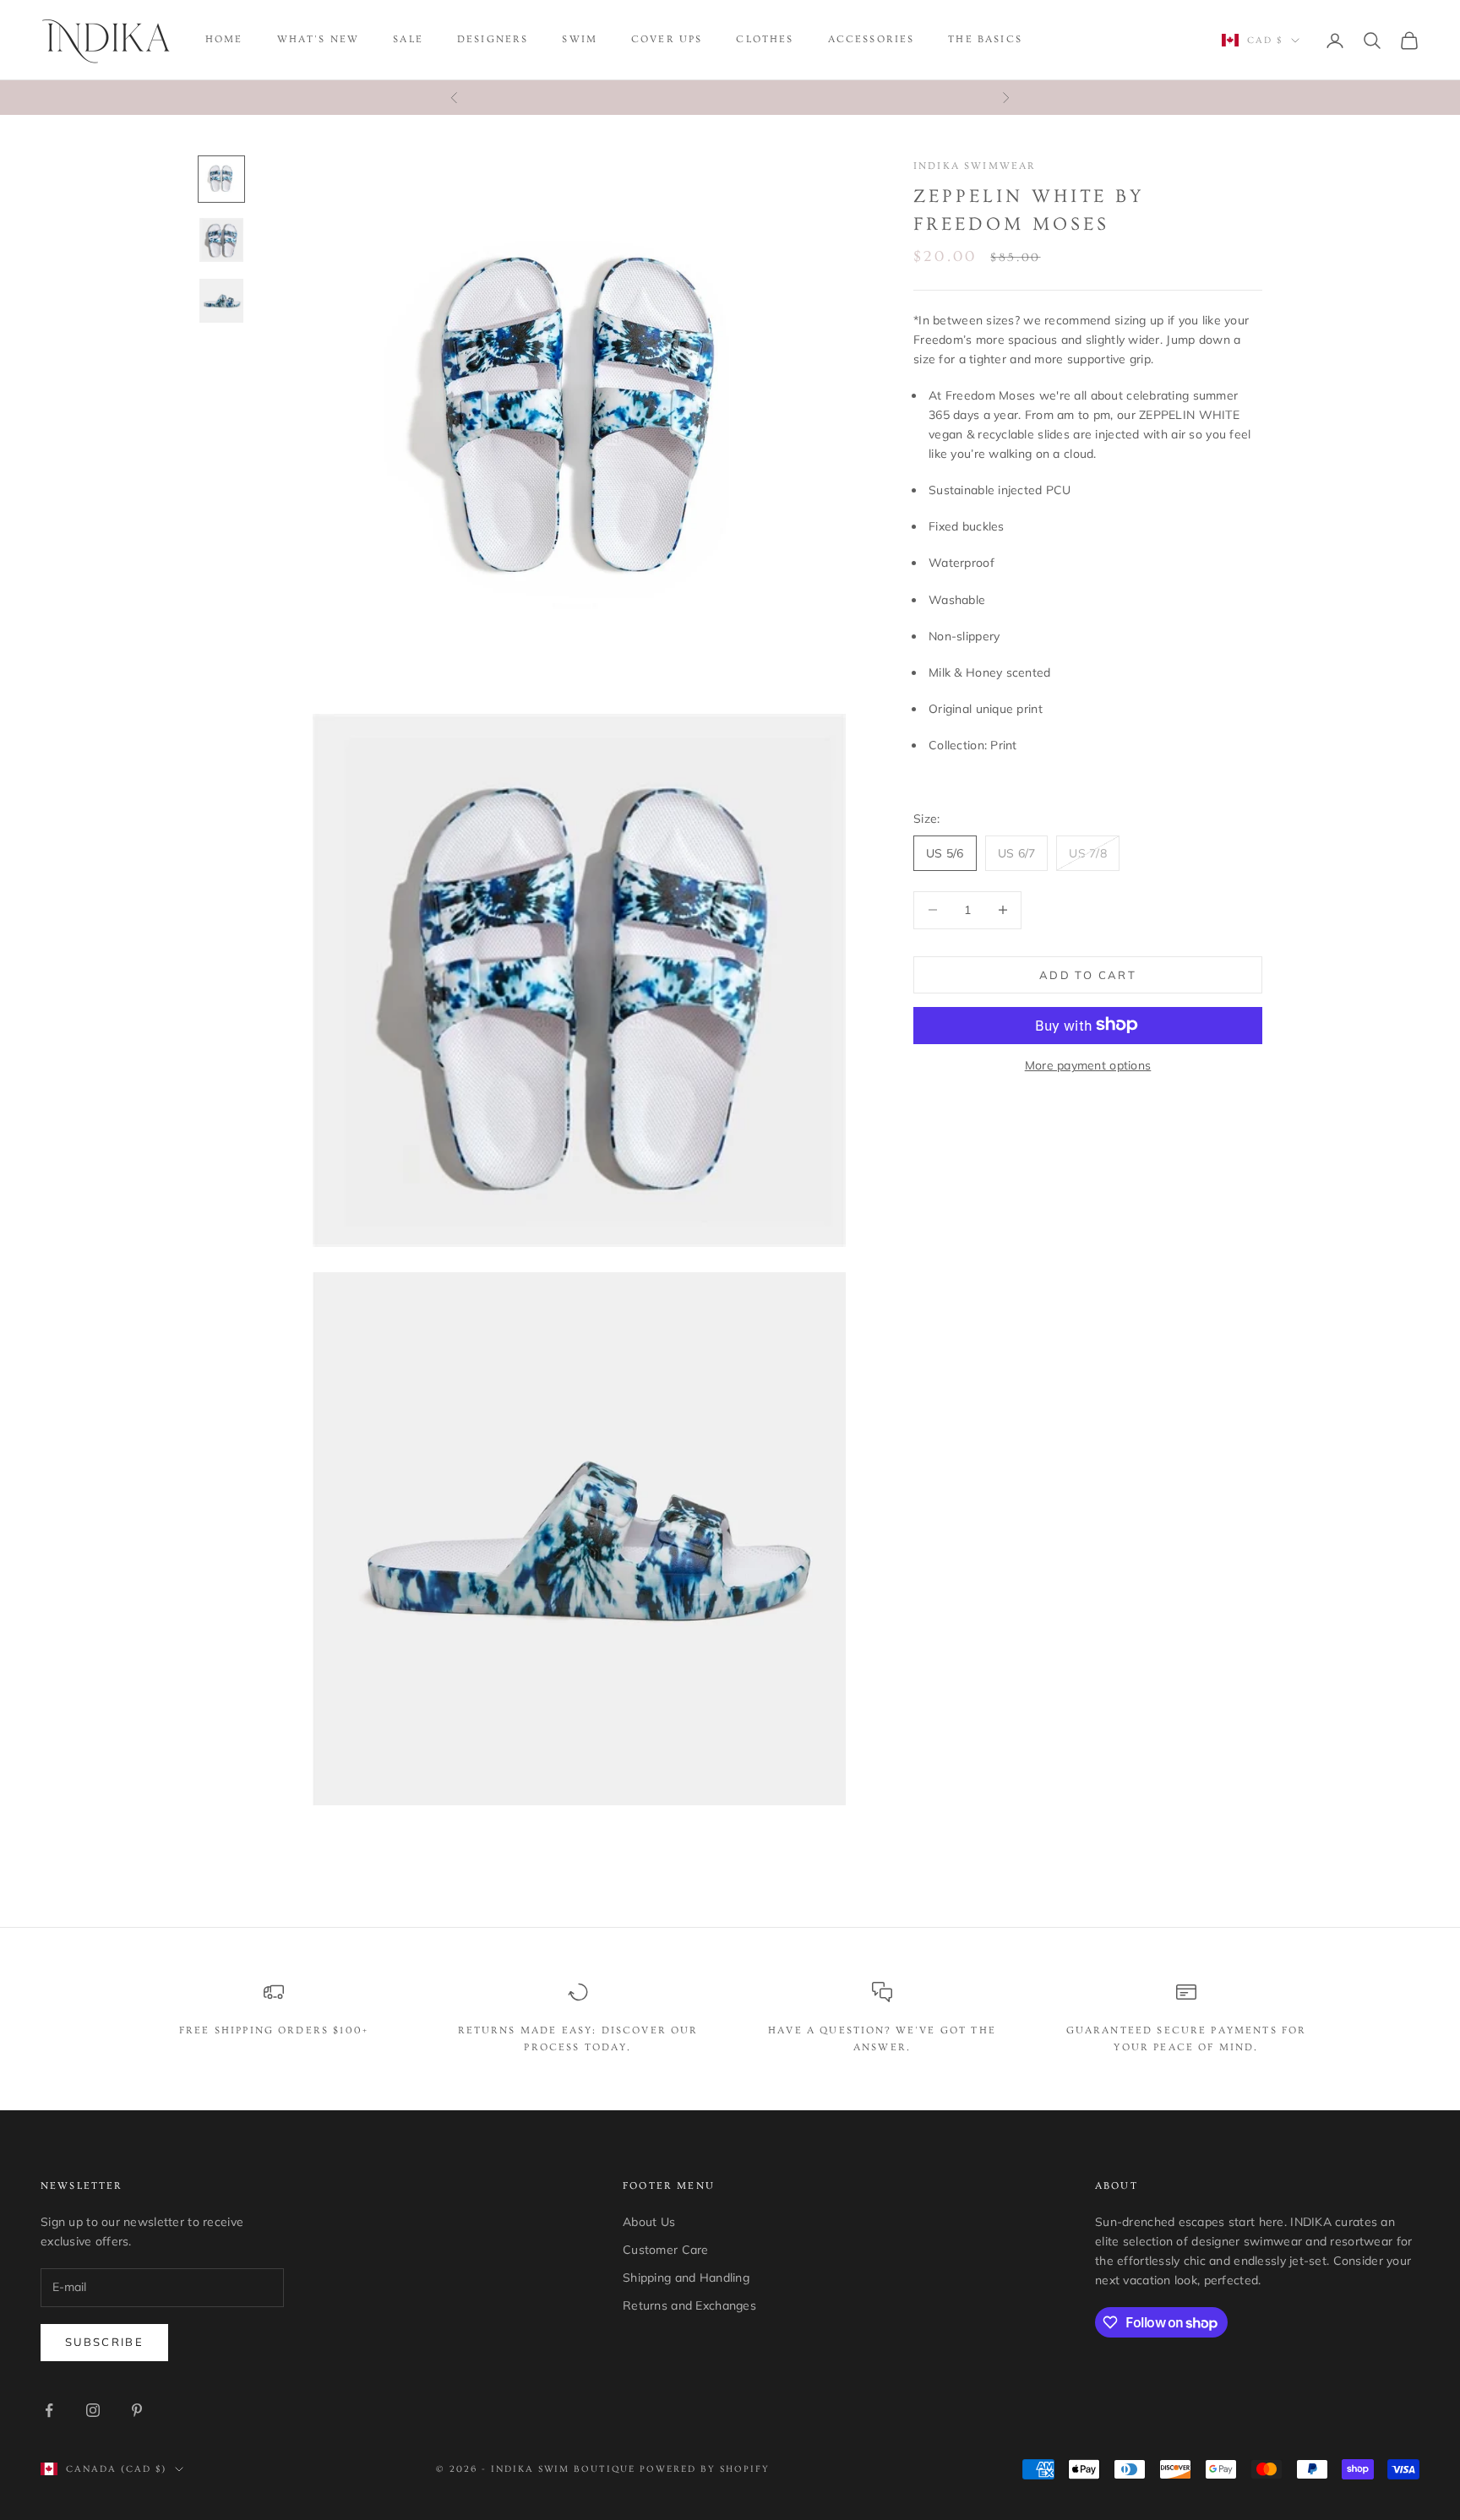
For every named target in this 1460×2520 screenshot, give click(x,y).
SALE (408, 39)
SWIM (580, 39)
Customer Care (666, 2250)
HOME (224, 39)
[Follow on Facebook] (49, 2410)
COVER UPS (667, 39)
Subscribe (104, 2342)
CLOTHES (765, 39)
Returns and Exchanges (689, 2305)
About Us (649, 2222)
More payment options (1088, 1064)
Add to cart (1088, 974)
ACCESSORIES (872, 39)
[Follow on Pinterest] (137, 2410)
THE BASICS (985, 39)
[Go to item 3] (221, 301)
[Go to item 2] (221, 240)
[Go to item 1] (221, 179)
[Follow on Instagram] (93, 2410)
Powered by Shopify (705, 2469)
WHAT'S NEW (319, 39)
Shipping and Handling (686, 2278)
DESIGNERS (493, 39)
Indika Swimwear (975, 166)
